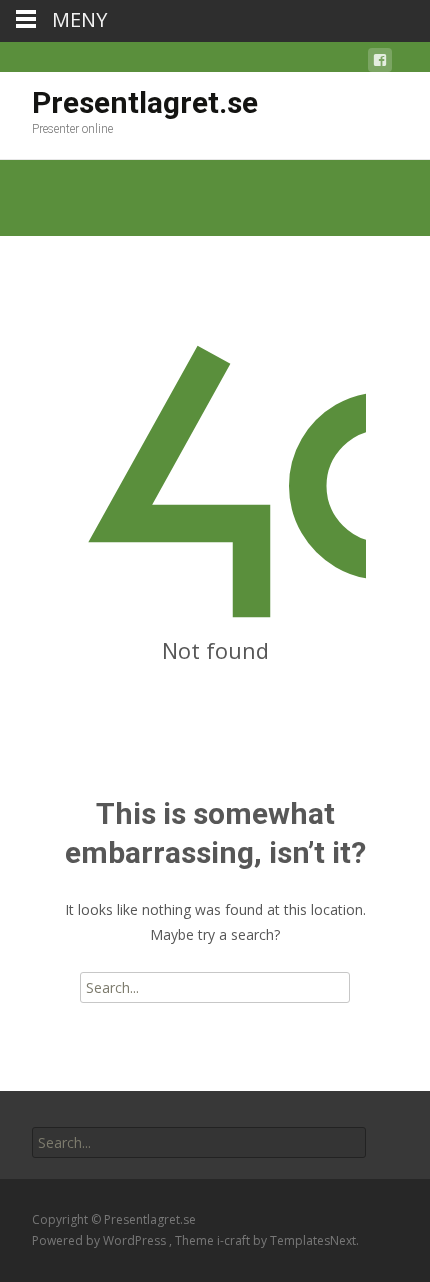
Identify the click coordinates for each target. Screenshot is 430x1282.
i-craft (235, 1240)
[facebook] (380, 63)
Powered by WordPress (100, 1240)
